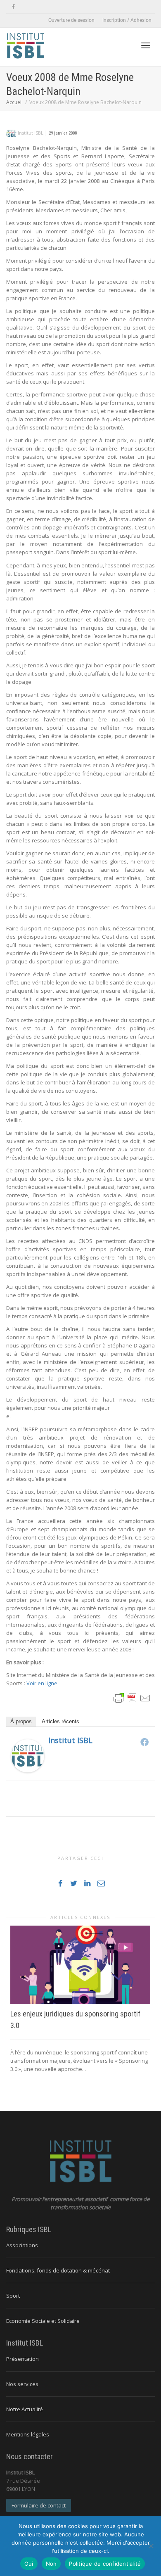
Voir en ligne (42, 1683)
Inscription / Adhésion (127, 20)
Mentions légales (28, 2434)
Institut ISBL (70, 1740)
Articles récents (60, 1721)
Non (51, 2564)
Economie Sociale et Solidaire (43, 2321)
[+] (80, 1965)
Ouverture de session (71, 20)
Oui (29, 2564)
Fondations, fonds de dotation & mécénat (58, 2270)
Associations (22, 2245)
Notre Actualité (25, 2409)
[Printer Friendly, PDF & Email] (132, 1697)
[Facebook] (13, 7)
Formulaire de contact (39, 2505)
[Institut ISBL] (28, 1755)
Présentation (22, 2359)
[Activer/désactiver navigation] (146, 45)
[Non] (151, 2546)
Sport (13, 2296)
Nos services (22, 2384)
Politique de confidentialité (105, 2564)
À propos (21, 1721)
